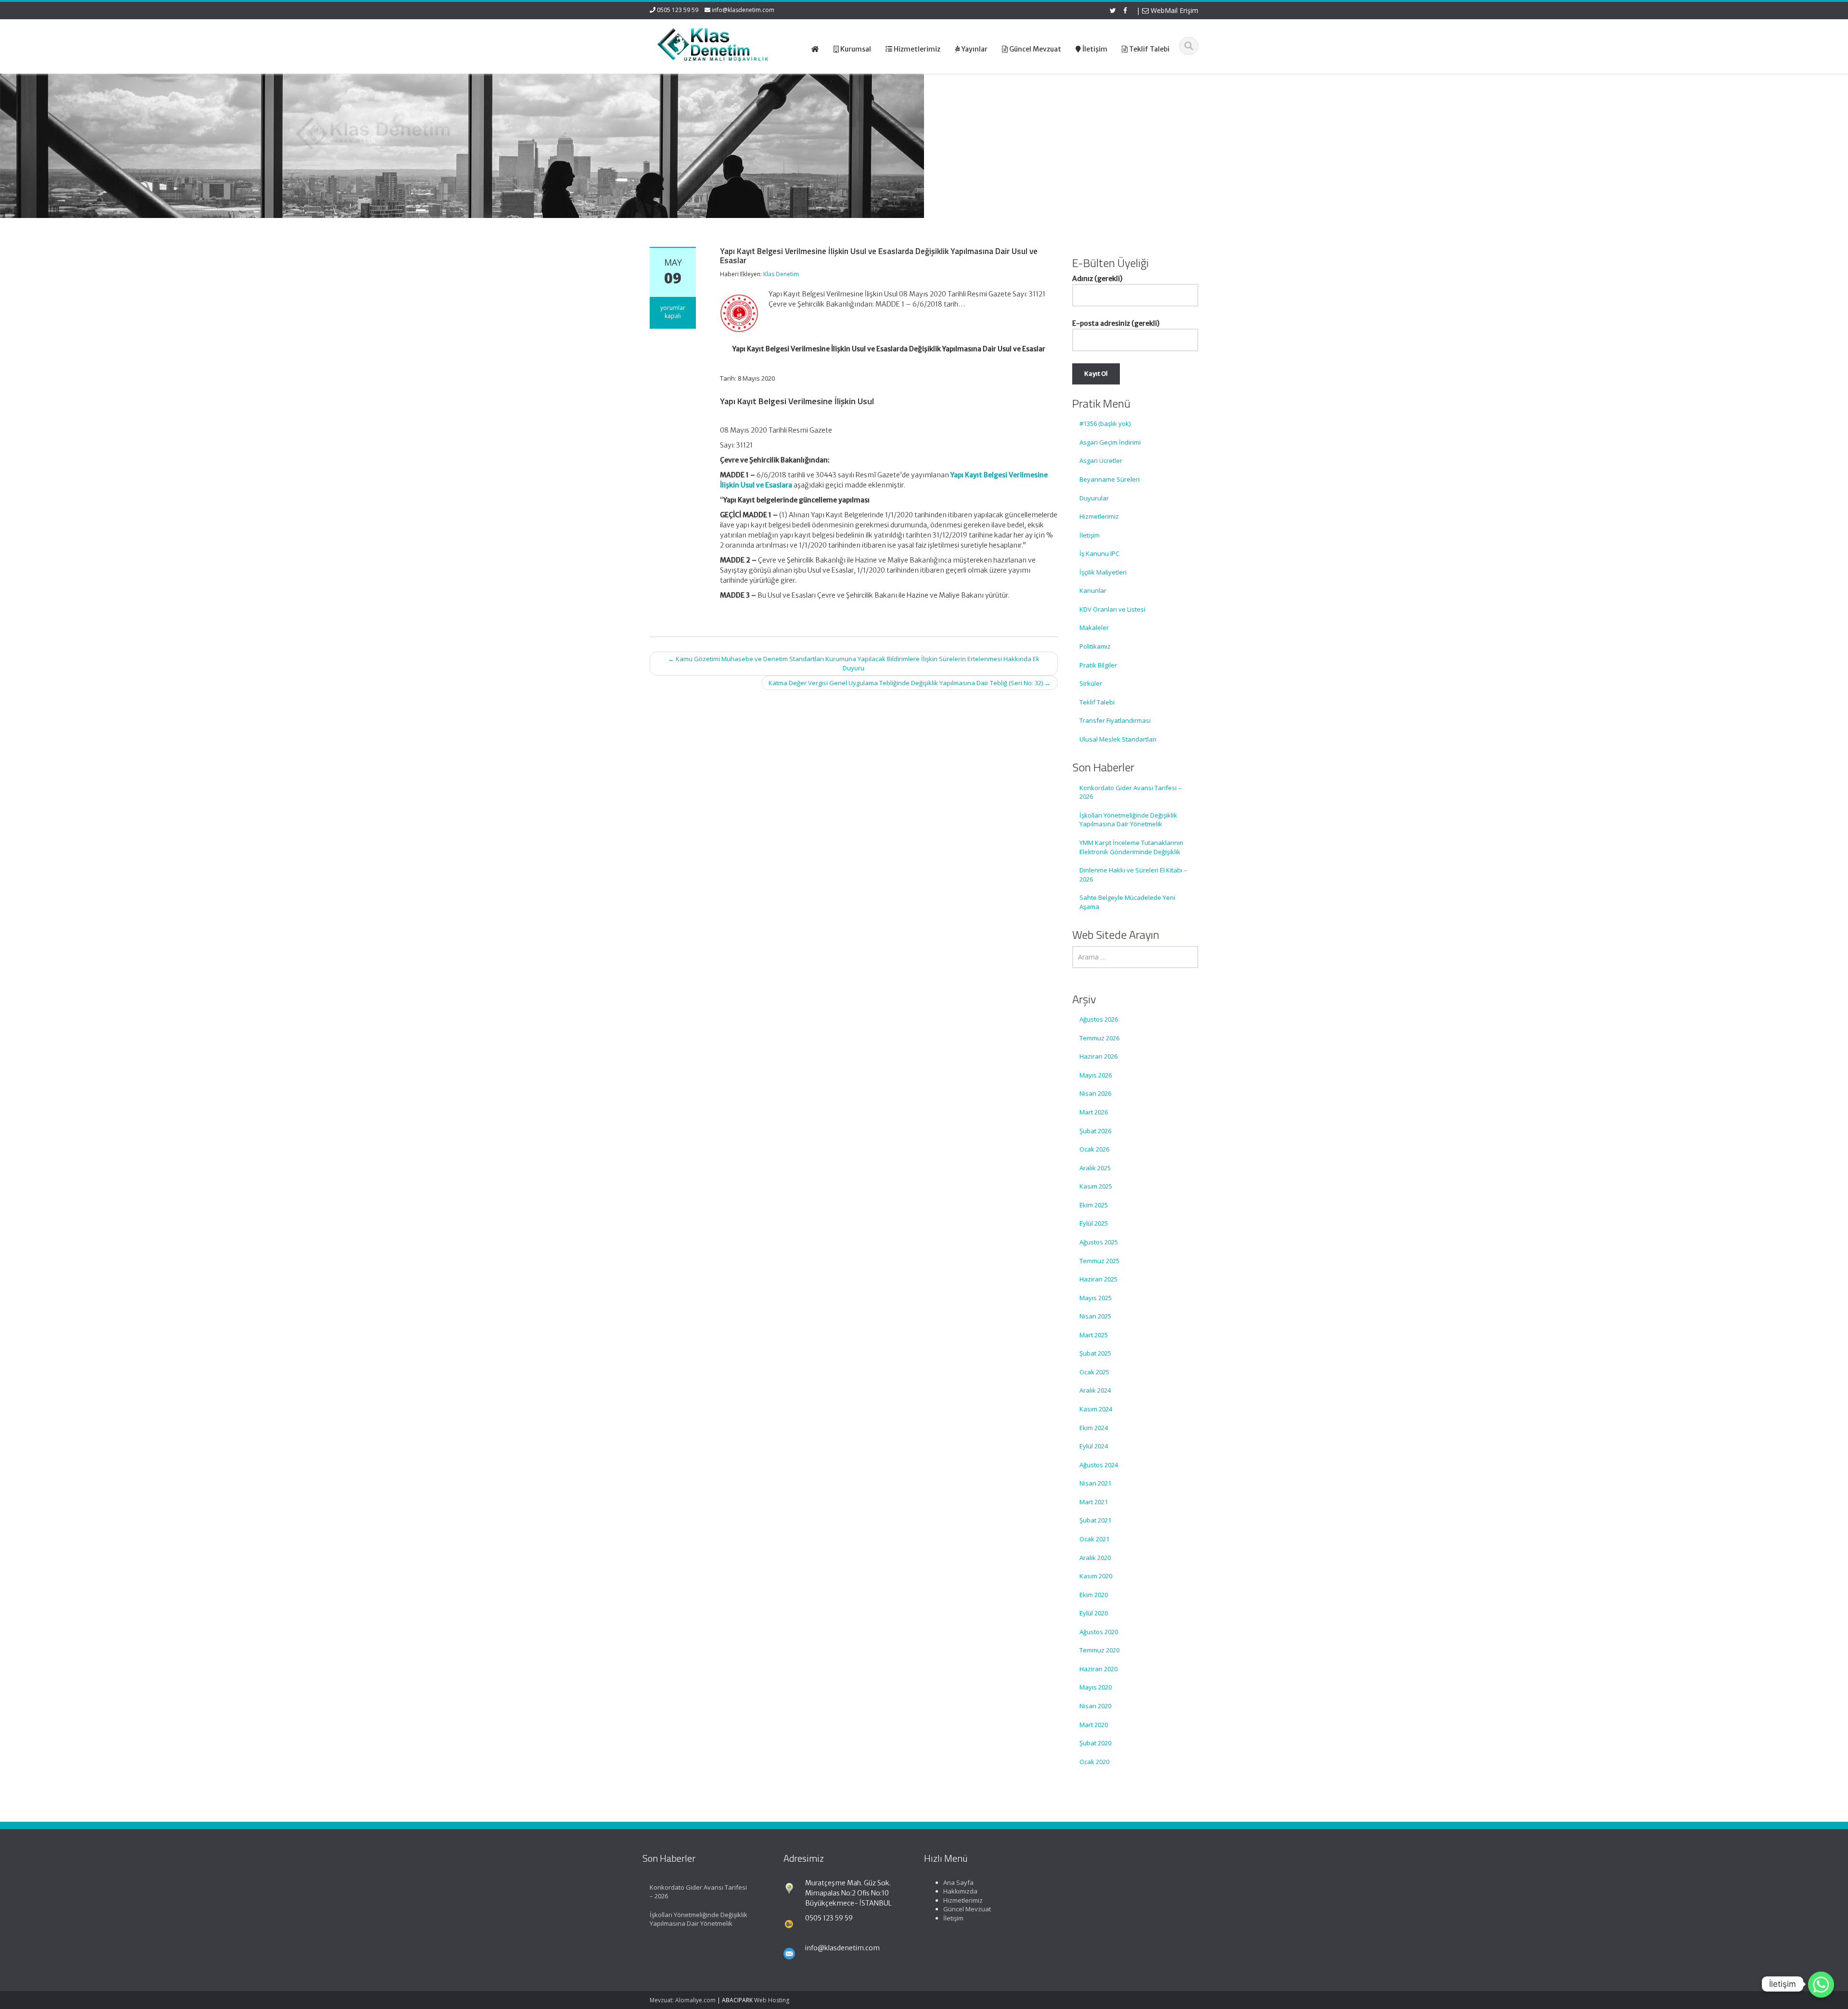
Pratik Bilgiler (1098, 665)
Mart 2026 (1094, 1112)
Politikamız (1095, 646)
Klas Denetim (781, 274)
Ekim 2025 (1094, 1205)
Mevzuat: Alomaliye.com (683, 2000)
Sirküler (1091, 683)
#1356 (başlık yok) (1105, 423)
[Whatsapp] (1821, 1984)
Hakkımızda (960, 1891)
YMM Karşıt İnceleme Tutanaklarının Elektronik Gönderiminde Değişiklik (1131, 847)
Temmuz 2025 (1099, 1261)
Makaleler (1094, 627)
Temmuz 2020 (1099, 1650)
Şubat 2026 (1095, 1131)
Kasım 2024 (1096, 1409)
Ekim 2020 (1094, 1595)
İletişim (1090, 535)
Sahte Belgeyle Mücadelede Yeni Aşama (1127, 902)
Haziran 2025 (1098, 1279)
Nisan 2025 (1095, 1316)
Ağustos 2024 (1099, 1465)
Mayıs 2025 (1096, 1298)
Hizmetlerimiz (1099, 516)
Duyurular (1094, 498)
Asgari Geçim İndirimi (1110, 442)
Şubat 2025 (1095, 1353)
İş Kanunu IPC (1099, 553)
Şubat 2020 (1095, 1743)
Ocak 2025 (1094, 1372)
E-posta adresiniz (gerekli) (1116, 323)
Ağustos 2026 (1099, 1019)
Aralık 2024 (1095, 1390)
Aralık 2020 (1095, 1558)
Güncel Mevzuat (967, 1909)
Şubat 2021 (1095, 1520)
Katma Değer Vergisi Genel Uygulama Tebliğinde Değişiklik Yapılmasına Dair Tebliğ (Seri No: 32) (910, 683)
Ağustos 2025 (1099, 1242)
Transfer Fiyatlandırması (1115, 720)
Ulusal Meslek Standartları (1118, 739)
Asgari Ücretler (1101, 461)
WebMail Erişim (1174, 10)
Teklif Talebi (1097, 702)
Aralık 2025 (1095, 1168)
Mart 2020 (1094, 1725)
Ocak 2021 (1094, 1539)
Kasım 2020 (1096, 1576)
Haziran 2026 (1098, 1056)
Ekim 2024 (1094, 1428)
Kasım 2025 (1096, 1186)
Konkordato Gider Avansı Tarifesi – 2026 (1130, 792)
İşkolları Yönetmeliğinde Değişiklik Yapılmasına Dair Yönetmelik (1128, 820)
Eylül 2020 (1094, 1613)
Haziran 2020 (1098, 1669)
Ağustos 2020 (1099, 1632)
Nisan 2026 (1095, 1093)
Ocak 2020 (1094, 1762)
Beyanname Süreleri (1110, 479)
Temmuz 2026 (1099, 1038)
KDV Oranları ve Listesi (1112, 609)
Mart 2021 (1094, 1502)
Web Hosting (772, 2000)
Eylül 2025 (1094, 1223)
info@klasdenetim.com (743, 10)
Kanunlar (1093, 590)
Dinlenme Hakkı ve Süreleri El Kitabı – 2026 (1133, 875)
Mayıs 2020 (1096, 1687)
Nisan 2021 (1095, 1483)
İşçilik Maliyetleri (1103, 572)
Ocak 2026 (1094, 1149)
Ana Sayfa (958, 1882)
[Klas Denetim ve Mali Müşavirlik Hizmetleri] (713, 43)
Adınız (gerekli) (1097, 279)
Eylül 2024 (1094, 1446)
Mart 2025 (1094, 1335)
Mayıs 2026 (1096, 1075)
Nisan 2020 (1095, 1706)
